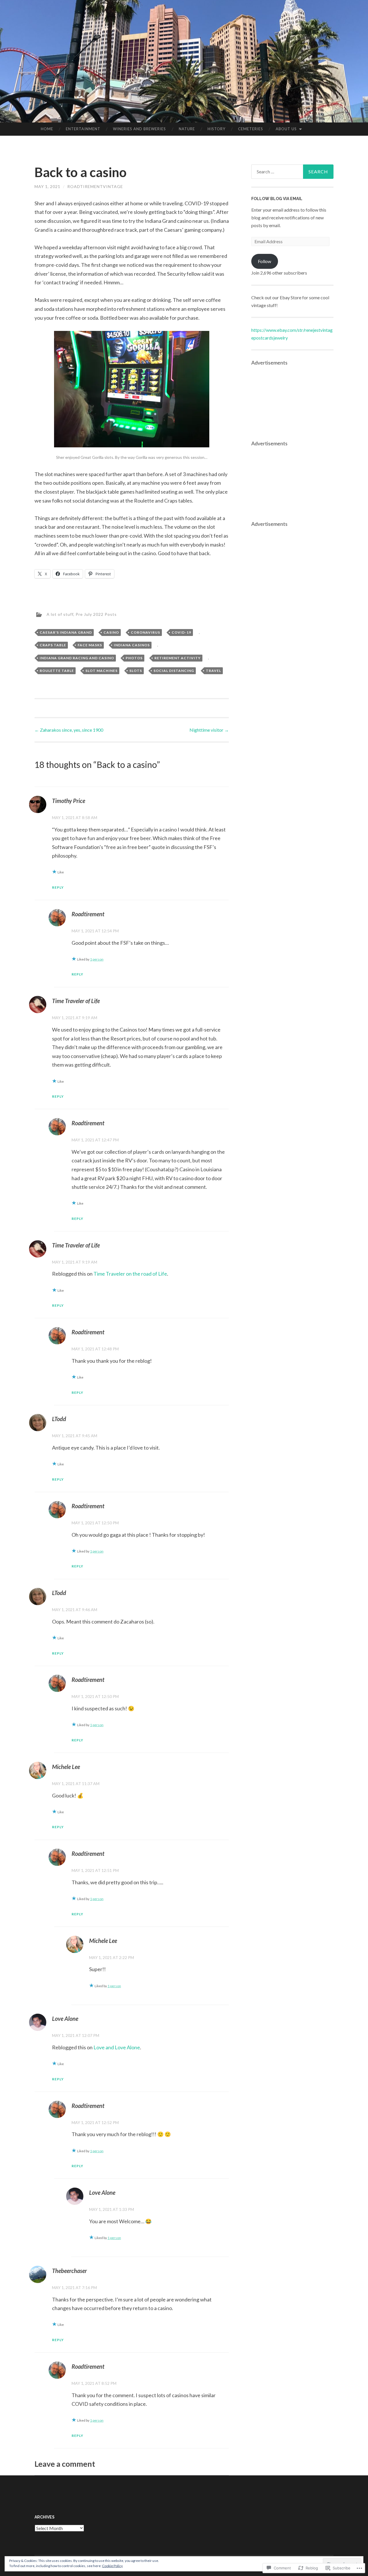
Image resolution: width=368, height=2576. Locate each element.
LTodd (59, 1419)
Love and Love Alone (117, 2047)
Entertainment (83, 129)
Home (47, 129)
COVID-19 (181, 632)
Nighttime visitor (209, 730)
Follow (264, 261)
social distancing (174, 671)
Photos (134, 658)
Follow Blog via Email (277, 199)
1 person (97, 959)
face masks (90, 645)
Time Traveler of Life (76, 1001)
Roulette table (57, 671)
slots (136, 671)
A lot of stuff (60, 614)
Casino (111, 632)
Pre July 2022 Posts (96, 614)
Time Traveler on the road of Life (130, 1274)
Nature (187, 129)
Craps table (53, 645)
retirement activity (178, 658)
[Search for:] (292, 172)
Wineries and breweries (139, 129)
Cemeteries (251, 129)
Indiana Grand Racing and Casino (77, 658)
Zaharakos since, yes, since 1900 (69, 730)
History (216, 129)
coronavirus (145, 632)
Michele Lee (66, 1767)
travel (213, 671)
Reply (58, 887)
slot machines (101, 671)
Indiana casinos (132, 645)
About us (286, 129)
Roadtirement (88, 914)
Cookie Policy (112, 2566)
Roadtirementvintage (95, 186)
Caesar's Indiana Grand (66, 632)
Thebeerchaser (69, 2271)
